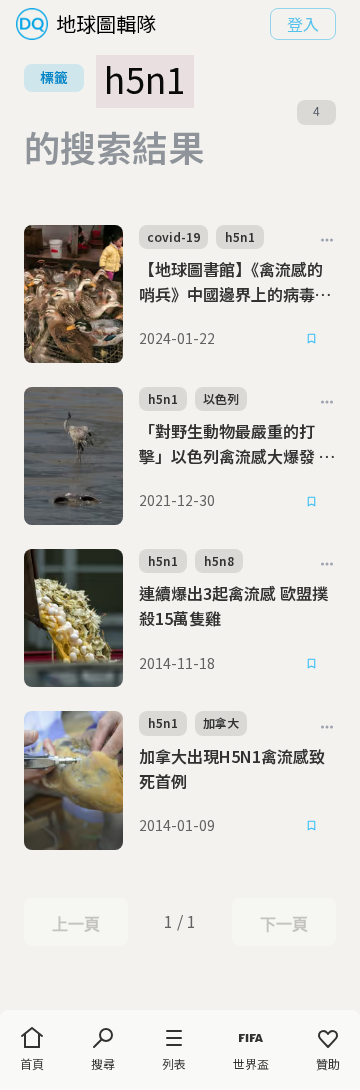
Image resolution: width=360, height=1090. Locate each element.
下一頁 (283, 924)
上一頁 (75, 924)
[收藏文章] (312, 339)
